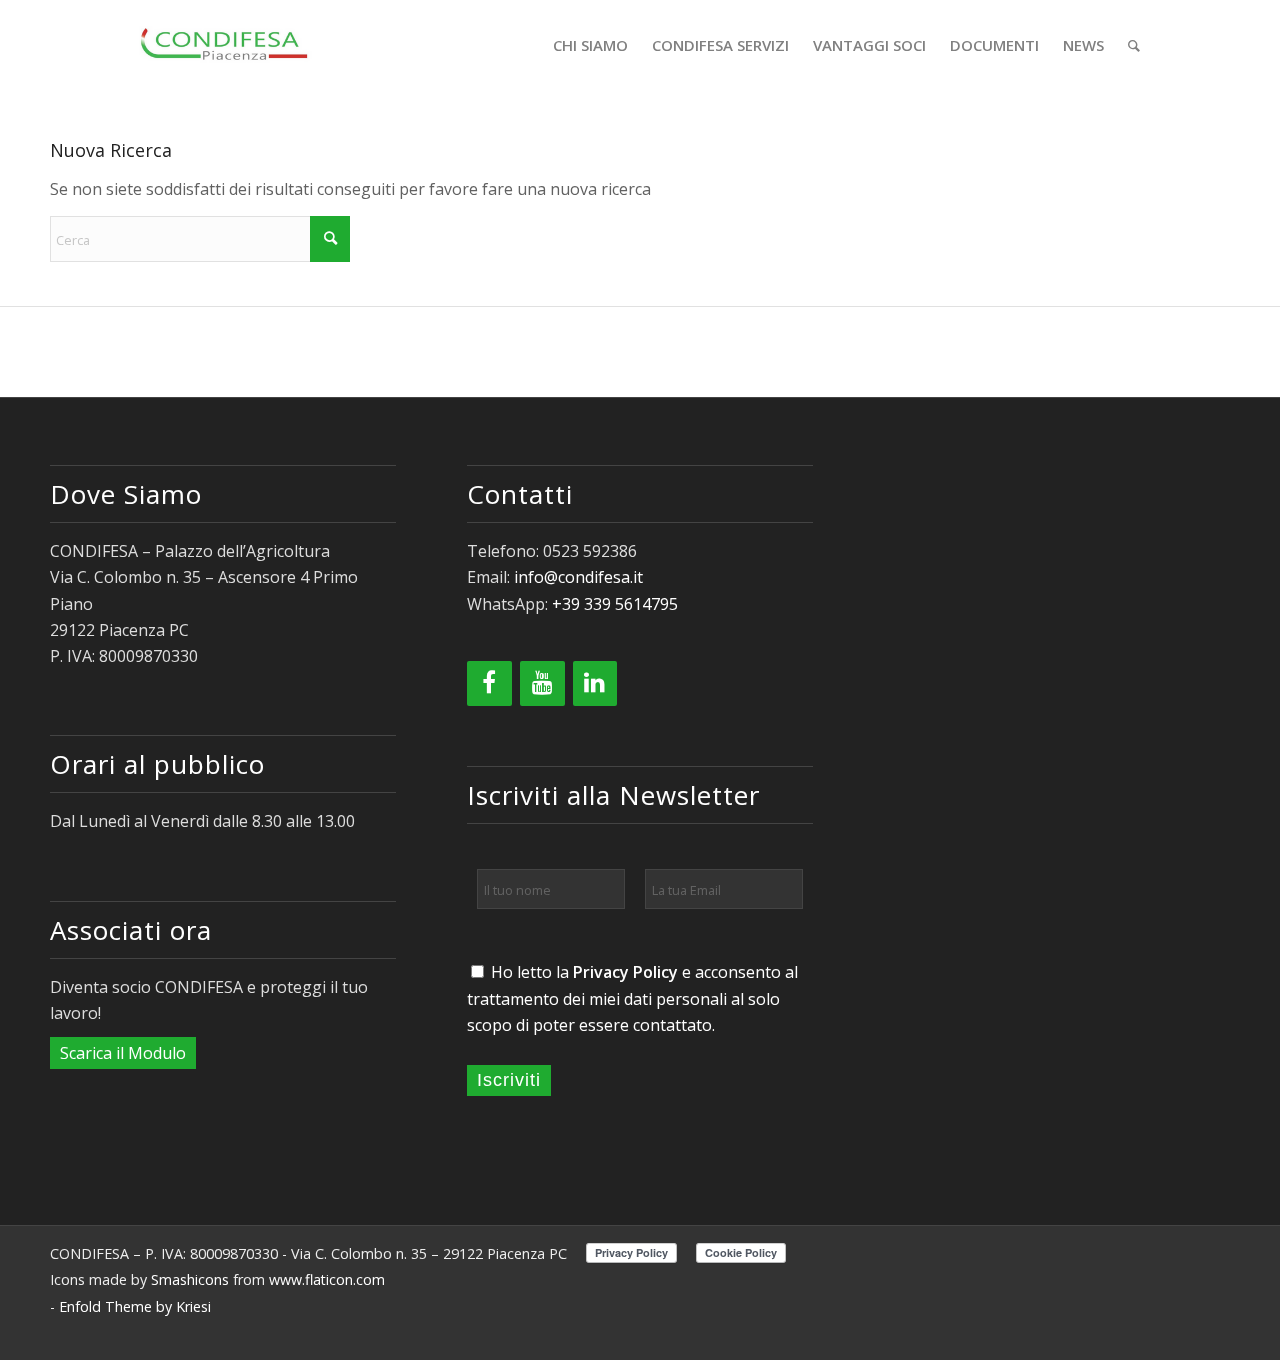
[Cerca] (1134, 45)
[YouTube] (542, 684)
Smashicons (190, 1279)
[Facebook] (489, 684)
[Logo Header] (226, 45)
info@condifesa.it (578, 577)
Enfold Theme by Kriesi (135, 1306)
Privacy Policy (625, 972)
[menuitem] (590, 45)
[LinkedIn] (595, 684)
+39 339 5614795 (615, 604)
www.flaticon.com (327, 1279)
